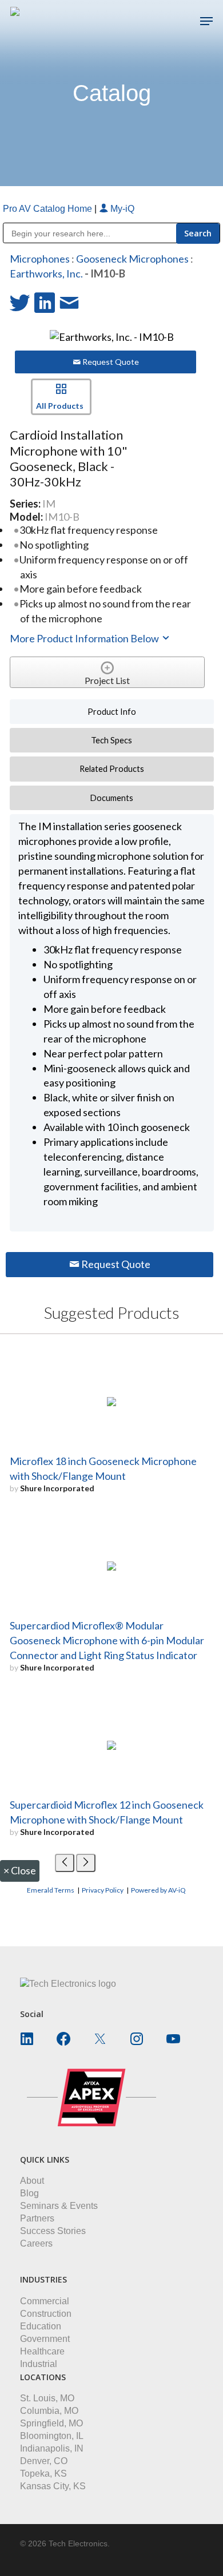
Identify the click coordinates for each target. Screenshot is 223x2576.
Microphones (40, 259)
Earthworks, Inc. (46, 273)
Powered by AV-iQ (158, 1890)
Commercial (45, 2301)
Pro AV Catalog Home (49, 209)
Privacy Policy (103, 1890)
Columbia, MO (49, 2411)
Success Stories (53, 2231)
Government (45, 2339)
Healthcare (42, 2351)
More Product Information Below (85, 638)
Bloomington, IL (52, 2436)
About (32, 2181)
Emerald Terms (51, 1890)
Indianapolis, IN (52, 2448)
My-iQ (121, 209)
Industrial (39, 2364)
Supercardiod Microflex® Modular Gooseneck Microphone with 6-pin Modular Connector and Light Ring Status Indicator (107, 1640)
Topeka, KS (43, 2474)
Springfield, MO (51, 2423)
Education (41, 2326)
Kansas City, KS (53, 2486)
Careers (36, 2243)
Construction (46, 2314)
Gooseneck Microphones (132, 259)
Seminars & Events (59, 2206)
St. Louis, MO (47, 2398)
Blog (29, 2193)
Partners (37, 2218)
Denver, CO (44, 2461)
